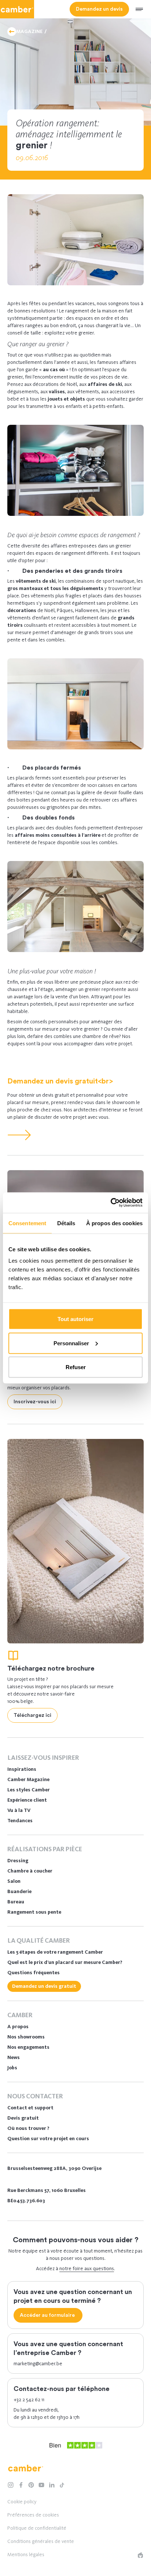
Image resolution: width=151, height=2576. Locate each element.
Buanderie (19, 1891)
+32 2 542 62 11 (29, 2400)
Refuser (76, 1367)
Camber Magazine (28, 1779)
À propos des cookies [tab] (114, 1223)
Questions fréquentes (34, 1973)
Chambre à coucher (30, 1871)
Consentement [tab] (27, 1223)
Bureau (16, 1902)
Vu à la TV (19, 1810)
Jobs (12, 2068)
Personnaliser (71, 1343)
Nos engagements (28, 2047)
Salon (14, 1881)
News (14, 2057)
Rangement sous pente (34, 1912)
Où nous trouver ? (28, 2128)
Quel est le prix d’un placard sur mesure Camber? (65, 1962)
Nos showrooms (26, 2037)
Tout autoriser (75, 1319)
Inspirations (22, 1769)
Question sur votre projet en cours (48, 2139)
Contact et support (30, 2108)
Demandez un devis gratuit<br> (60, 1081)
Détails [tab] (66, 1223)
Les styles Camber (29, 1790)
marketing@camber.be (38, 2364)
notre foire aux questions (87, 2269)
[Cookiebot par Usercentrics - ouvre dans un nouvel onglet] (111, 1203)
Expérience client (27, 1800)
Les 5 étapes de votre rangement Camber (55, 1952)
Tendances (20, 1821)
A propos (18, 2027)
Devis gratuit (23, 2118)
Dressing (18, 1861)
